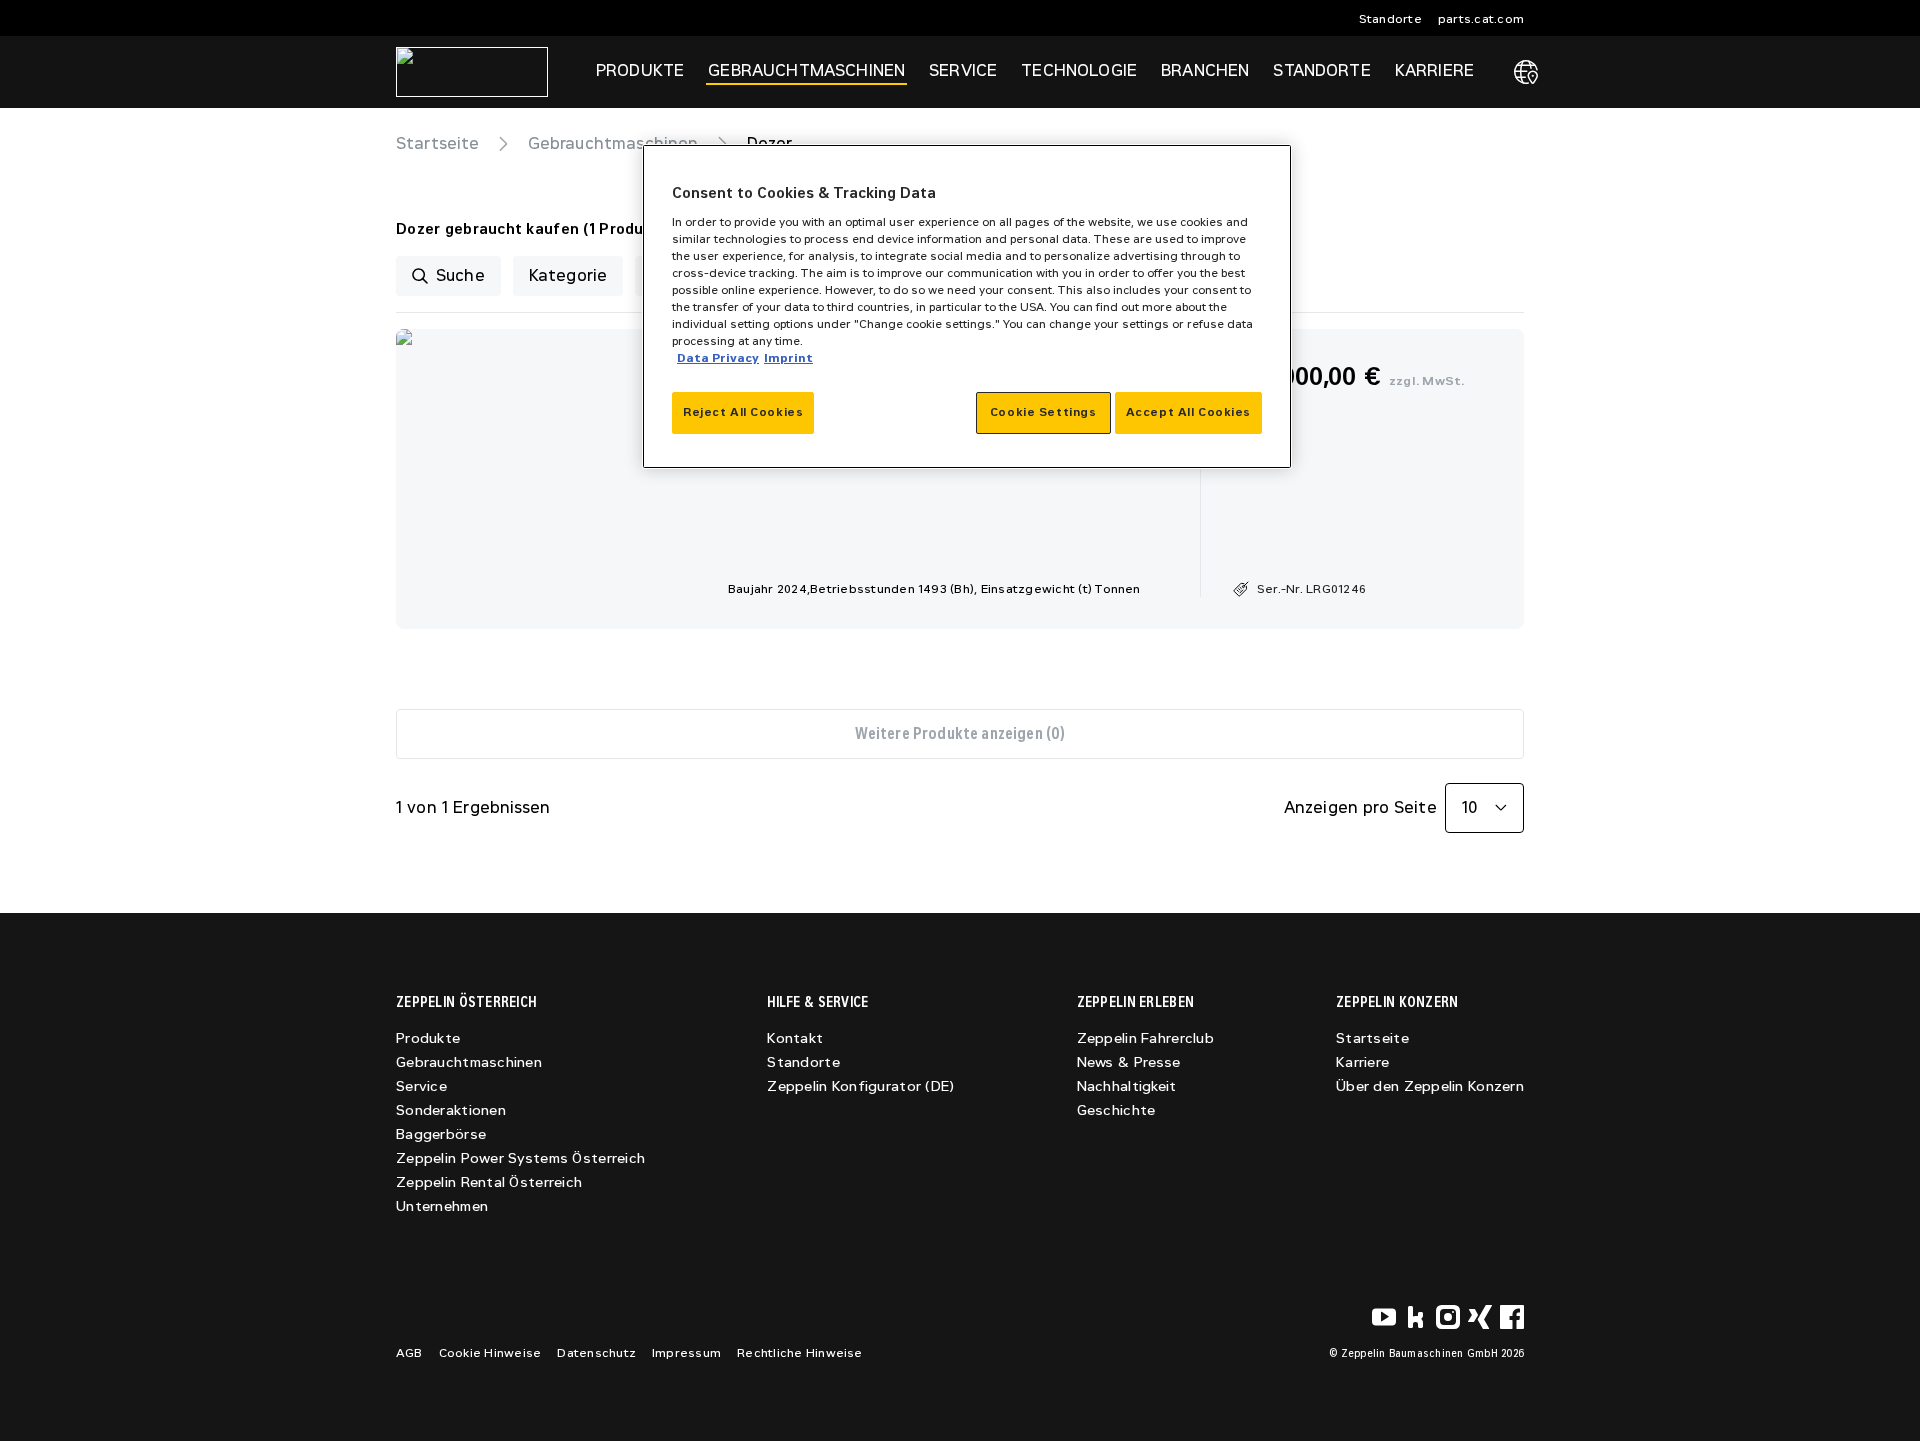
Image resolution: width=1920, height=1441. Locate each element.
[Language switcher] (1526, 72)
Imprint (788, 358)
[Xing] (1480, 1317)
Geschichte (1116, 1110)
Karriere (1362, 1062)
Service (421, 1086)
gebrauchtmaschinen (613, 143)
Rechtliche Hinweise (800, 1353)
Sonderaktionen (451, 1110)
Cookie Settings (1043, 412)
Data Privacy (718, 358)
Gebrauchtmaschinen (469, 1062)
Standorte (1390, 19)
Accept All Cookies (1188, 412)
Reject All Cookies (743, 412)
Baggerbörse (441, 1134)
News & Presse (1129, 1062)
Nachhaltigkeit (1127, 1086)
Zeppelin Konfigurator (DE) (860, 1086)
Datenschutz (596, 1353)
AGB (409, 1353)
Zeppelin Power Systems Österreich (520, 1158)
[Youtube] (1384, 1317)
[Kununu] (1416, 1317)
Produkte (428, 1038)
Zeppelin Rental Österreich (489, 1182)
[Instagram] (1448, 1317)
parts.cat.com (1481, 19)
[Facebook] (1512, 1317)
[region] (967, 306)
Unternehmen (442, 1206)
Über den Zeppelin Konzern (1430, 1086)
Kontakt (795, 1038)
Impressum (686, 1353)
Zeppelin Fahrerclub (1145, 1038)
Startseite (438, 143)
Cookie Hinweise (490, 1353)
